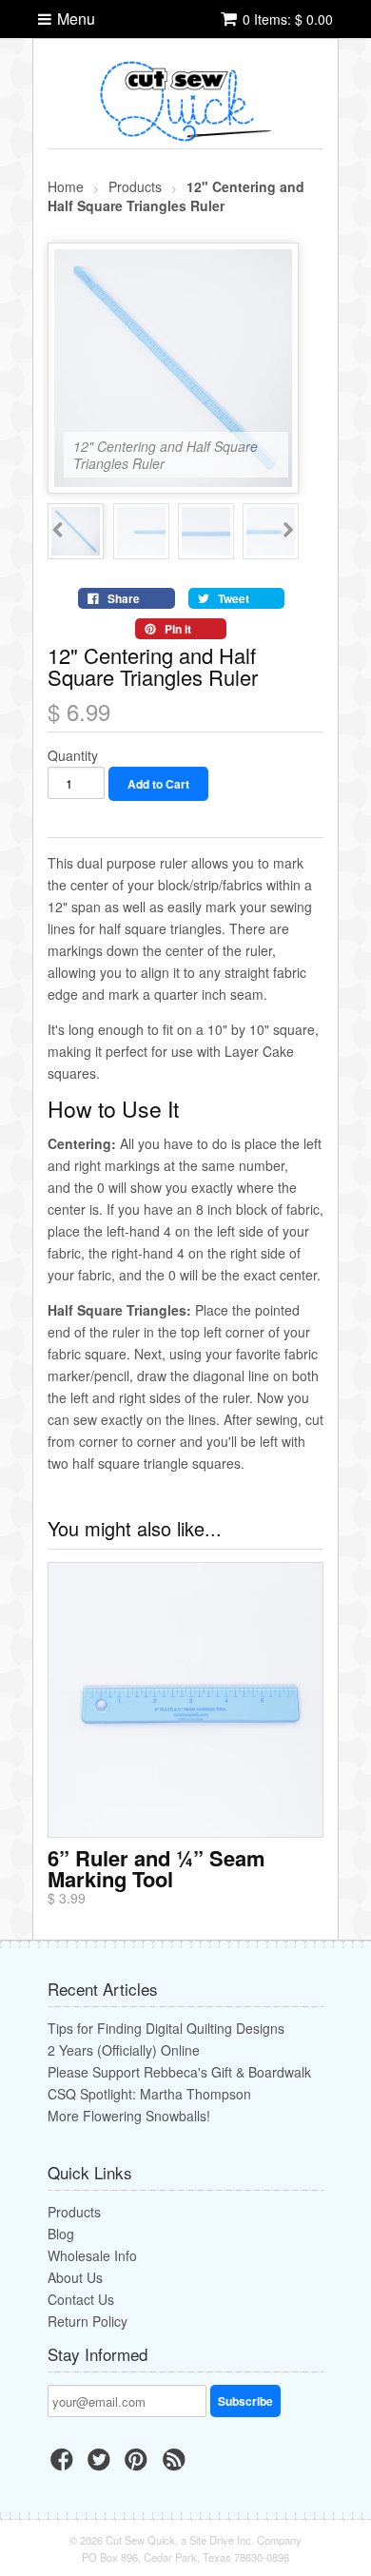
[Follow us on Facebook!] (65, 2465)
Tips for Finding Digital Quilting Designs (166, 2028)
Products (74, 2212)
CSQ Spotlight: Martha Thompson (149, 2094)
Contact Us (81, 2299)
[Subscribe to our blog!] (177, 2465)
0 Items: (288, 19)
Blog (61, 2234)
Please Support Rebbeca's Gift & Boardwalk (179, 2072)
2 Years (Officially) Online (124, 2050)
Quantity (73, 755)
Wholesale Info (92, 2255)
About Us (75, 2277)
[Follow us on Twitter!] (102, 2465)
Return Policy (88, 2321)
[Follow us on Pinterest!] (139, 2465)
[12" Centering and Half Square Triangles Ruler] (173, 478)
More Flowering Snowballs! (129, 2116)
